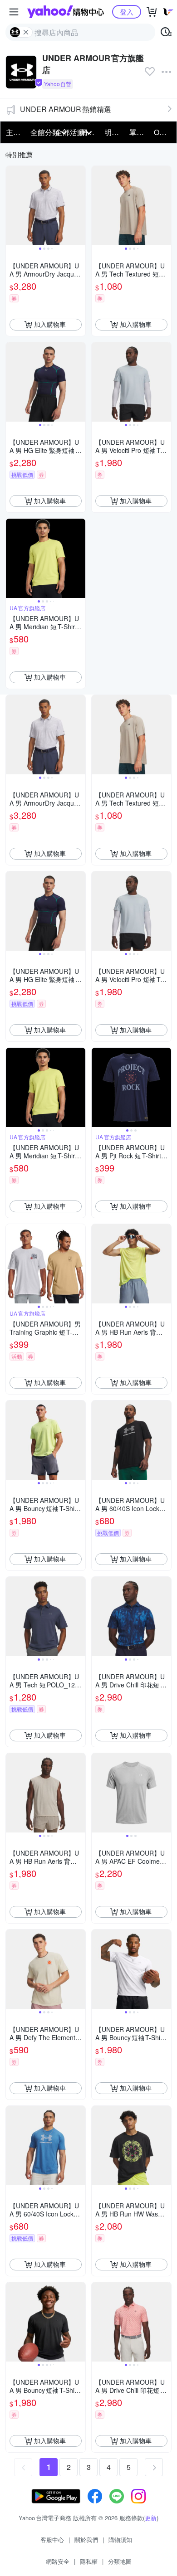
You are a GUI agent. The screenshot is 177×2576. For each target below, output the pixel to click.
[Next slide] (79, 205)
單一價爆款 (139, 132)
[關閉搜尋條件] (26, 32)
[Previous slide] (12, 205)
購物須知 (120, 2540)
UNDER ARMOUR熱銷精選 (66, 109)
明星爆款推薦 (114, 132)
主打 (13, 132)
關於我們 (86, 2540)
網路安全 (58, 2561)
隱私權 (89, 2561)
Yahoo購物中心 (66, 12)
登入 (127, 12)
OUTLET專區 (163, 132)
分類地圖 (120, 2561)
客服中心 (52, 2540)
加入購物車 (50, 324)
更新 (151, 2518)
